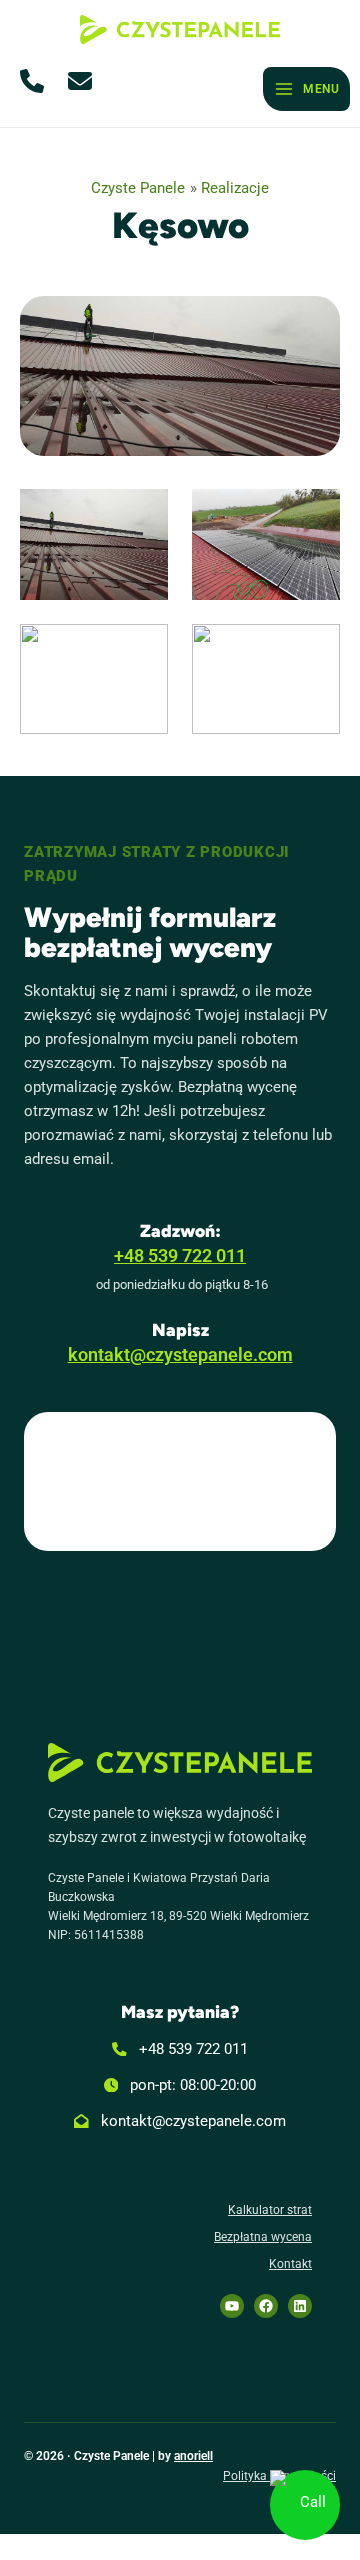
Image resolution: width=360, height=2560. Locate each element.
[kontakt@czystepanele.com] (180, 2121)
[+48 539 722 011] (180, 2049)
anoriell (193, 2456)
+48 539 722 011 (180, 1256)
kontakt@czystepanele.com (180, 1355)
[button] (36, 81)
